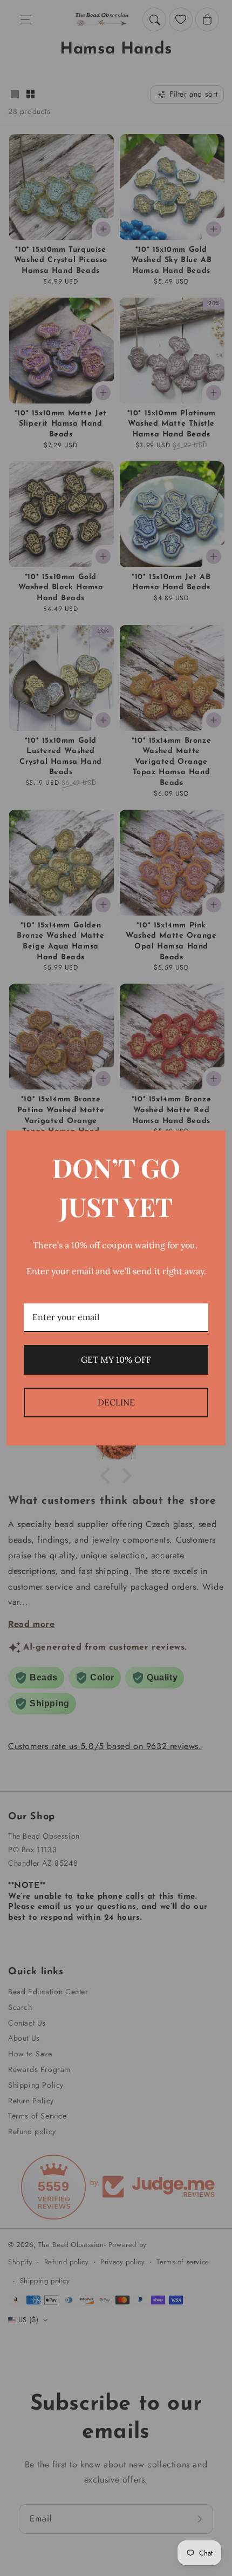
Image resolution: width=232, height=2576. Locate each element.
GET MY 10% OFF (116, 1360)
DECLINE (116, 1402)
